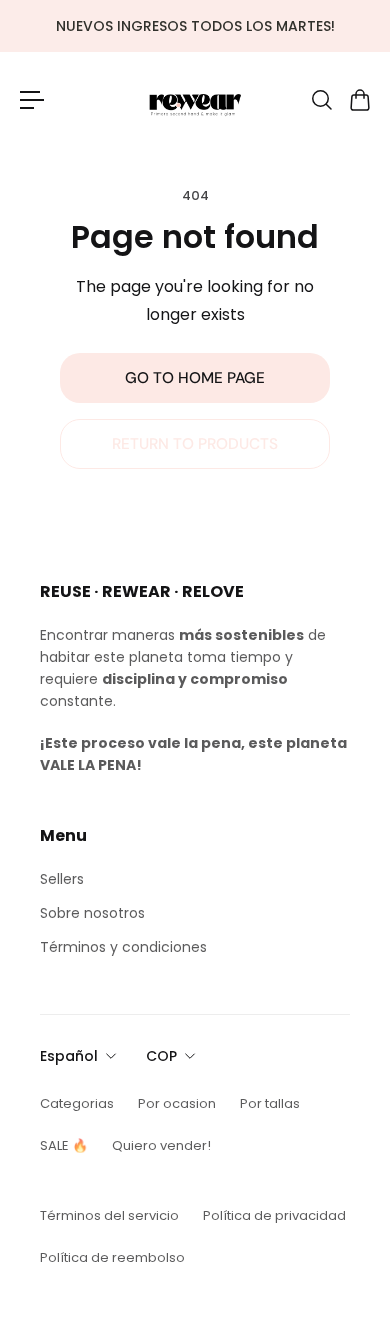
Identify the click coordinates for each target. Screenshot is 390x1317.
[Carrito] (359, 100)
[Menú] (32, 100)
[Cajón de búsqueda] (321, 100)
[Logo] (195, 99)
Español (69, 1056)
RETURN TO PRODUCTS (195, 444)
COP (161, 1056)
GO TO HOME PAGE (195, 378)
